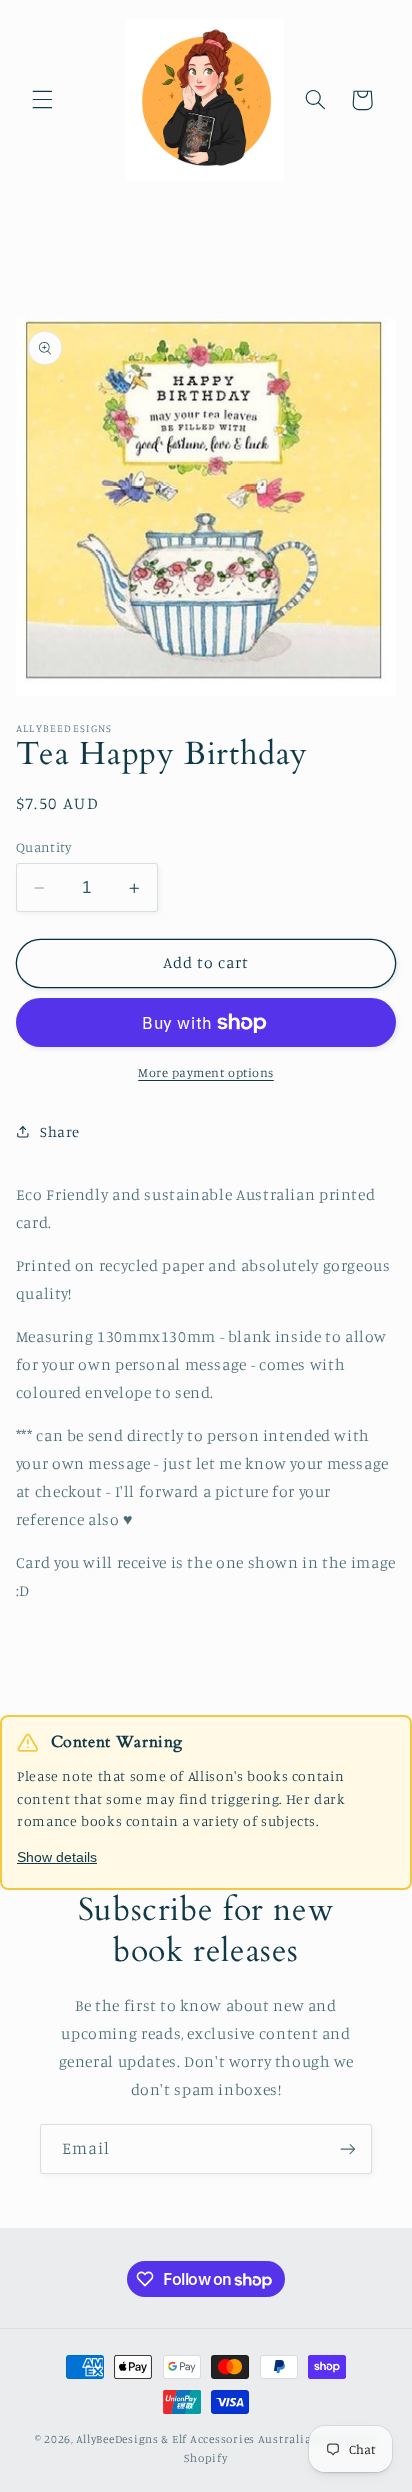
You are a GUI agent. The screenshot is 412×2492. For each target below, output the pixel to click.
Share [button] (60, 1131)
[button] (42, 100)
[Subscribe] (348, 2148)
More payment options (206, 1072)
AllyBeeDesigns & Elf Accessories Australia (193, 2439)
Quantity (43, 847)
